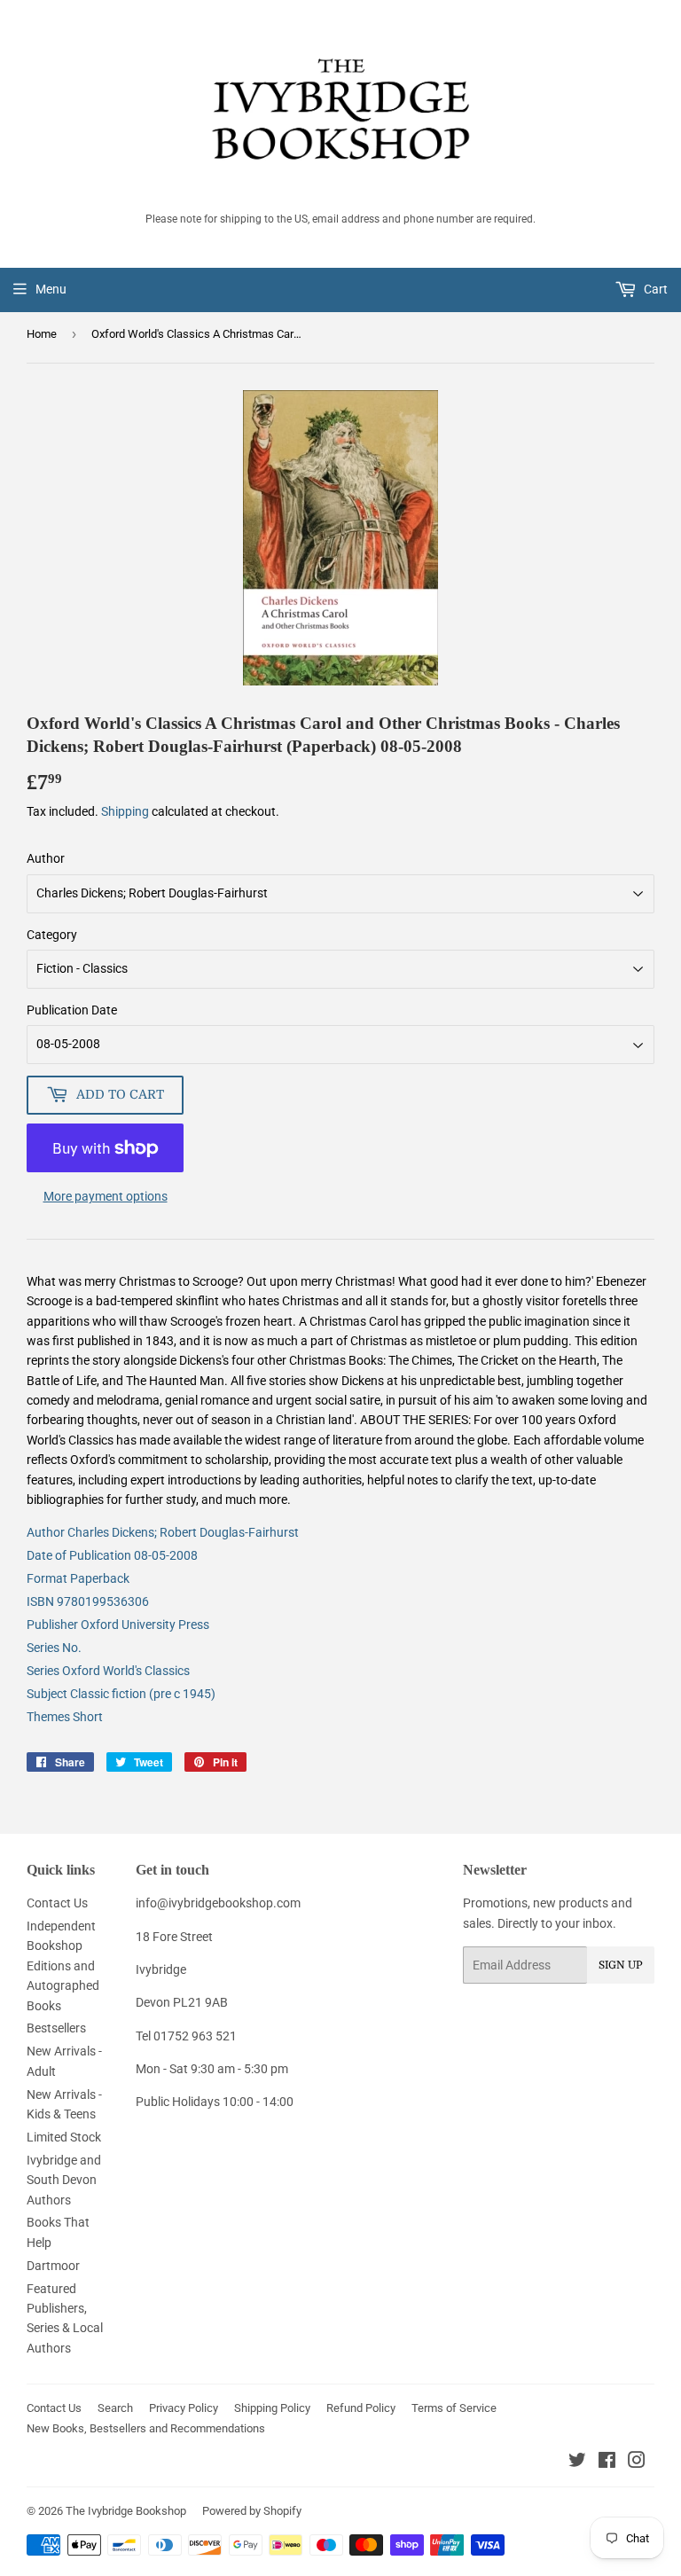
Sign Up (621, 1965)
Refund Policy (361, 2408)
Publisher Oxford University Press (118, 1625)
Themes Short (65, 1717)
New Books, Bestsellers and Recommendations (146, 2428)
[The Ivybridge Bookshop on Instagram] (637, 2462)
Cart (654, 289)
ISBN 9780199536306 (88, 1601)
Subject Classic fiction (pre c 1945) (121, 1694)
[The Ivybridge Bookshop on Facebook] (607, 2462)
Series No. (54, 1648)
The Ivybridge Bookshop (126, 2511)
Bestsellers (56, 2028)
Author (46, 858)
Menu (51, 289)
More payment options (106, 1196)
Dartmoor (53, 2266)
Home (42, 334)
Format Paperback (78, 1578)
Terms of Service (454, 2408)
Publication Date (72, 1010)
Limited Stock (64, 2137)
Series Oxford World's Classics (108, 1671)
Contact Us (57, 1903)
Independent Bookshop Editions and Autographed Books (63, 1966)
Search (115, 2408)
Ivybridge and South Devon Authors (64, 2180)
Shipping (125, 811)
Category (52, 935)
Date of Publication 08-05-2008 (112, 1555)
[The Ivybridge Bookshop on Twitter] (577, 2462)
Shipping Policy (272, 2408)
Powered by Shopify (252, 2511)
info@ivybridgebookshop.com (218, 1903)
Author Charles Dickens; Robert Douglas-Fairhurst (163, 1532)
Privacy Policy (184, 2408)
